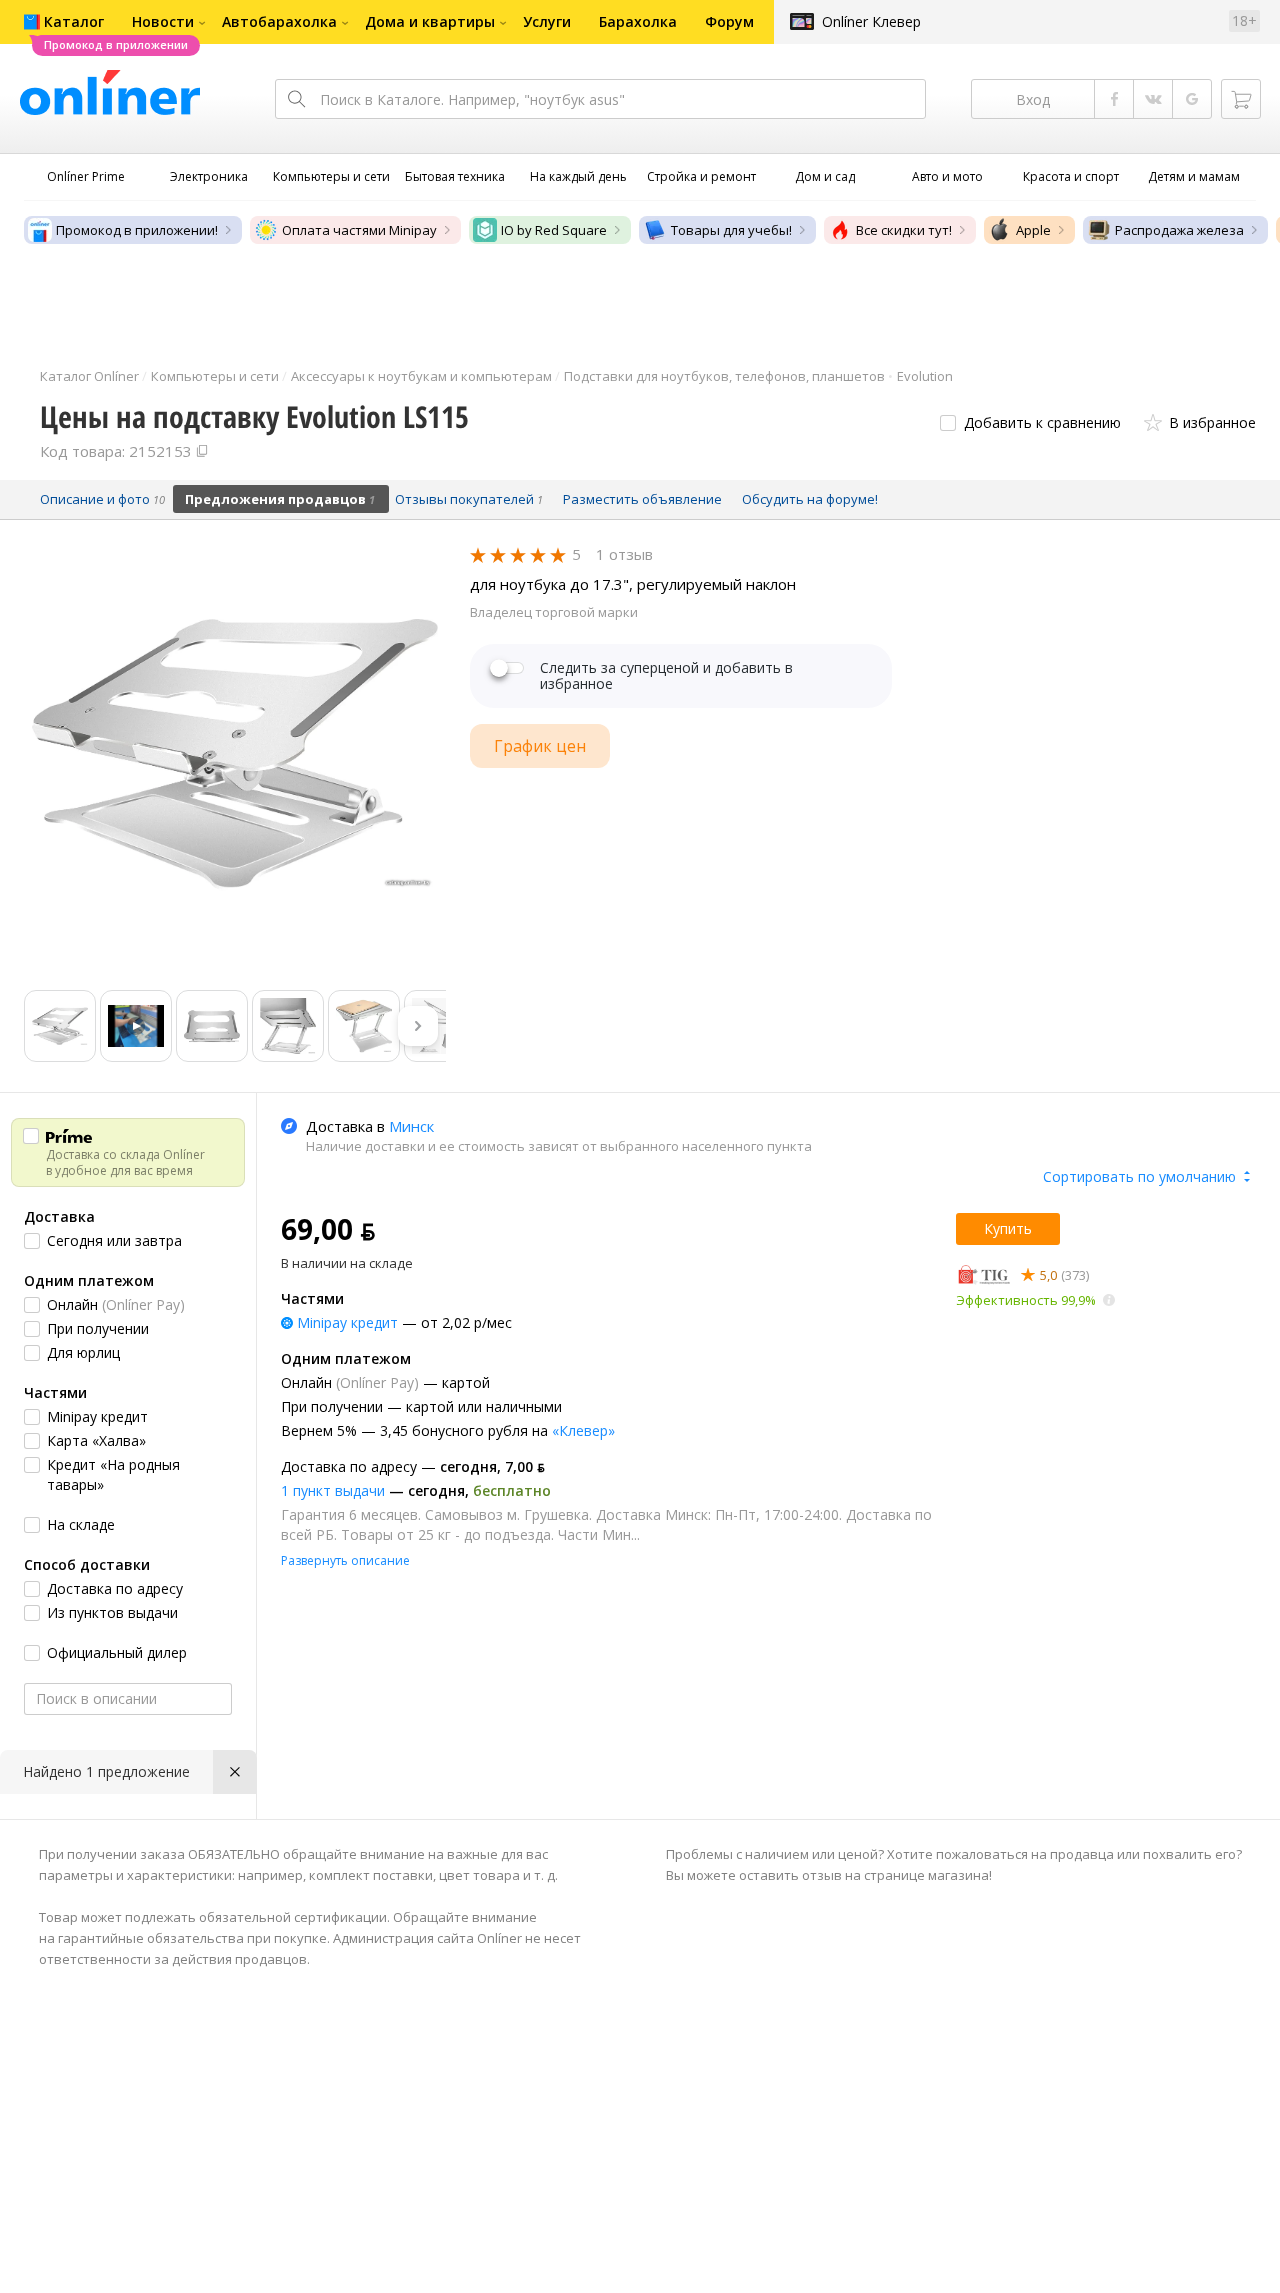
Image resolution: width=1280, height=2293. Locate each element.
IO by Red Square (554, 230)
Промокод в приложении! (137, 230)
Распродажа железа (1179, 230)
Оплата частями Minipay (359, 230)
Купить (1008, 1228)
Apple (1033, 230)
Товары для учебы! (731, 230)
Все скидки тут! (904, 230)
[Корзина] (1241, 99)
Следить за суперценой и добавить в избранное (666, 676)
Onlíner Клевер (871, 21)
